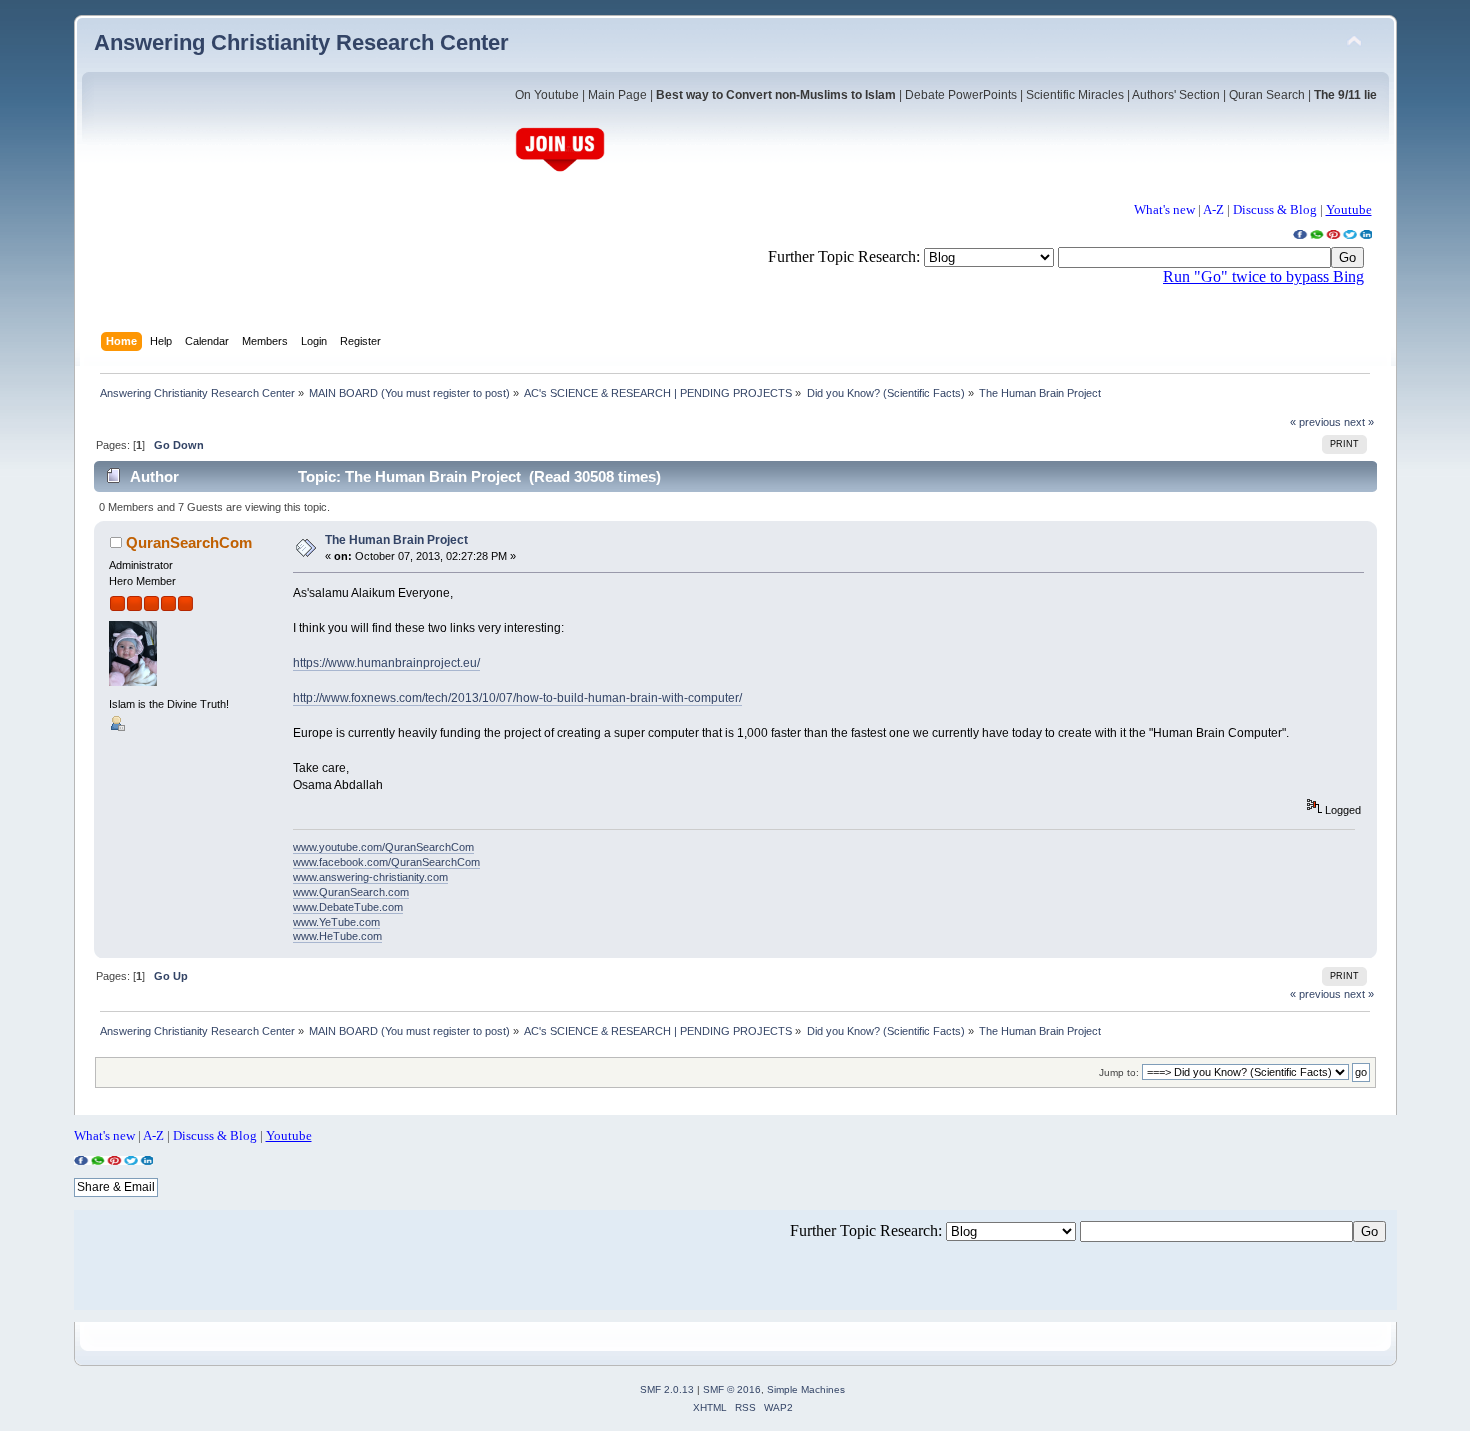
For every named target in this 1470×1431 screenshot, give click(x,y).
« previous (1315, 422)
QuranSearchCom (189, 542)
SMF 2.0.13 (667, 1389)
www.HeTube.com (337, 936)
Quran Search (1267, 95)
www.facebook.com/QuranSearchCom (386, 862)
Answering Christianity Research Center (301, 42)
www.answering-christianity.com (370, 877)
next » (1359, 422)
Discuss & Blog (1275, 209)
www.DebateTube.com (348, 907)
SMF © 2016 (732, 1389)
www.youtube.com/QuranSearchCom (383, 847)
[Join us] (560, 169)
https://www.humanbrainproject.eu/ (386, 663)
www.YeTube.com (336, 922)
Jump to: (1119, 1072)
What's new (1164, 209)
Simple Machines (806, 1389)
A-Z (1213, 209)
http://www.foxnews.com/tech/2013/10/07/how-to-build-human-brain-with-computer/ (517, 698)
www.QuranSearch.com (351, 892)
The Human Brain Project (396, 540)
